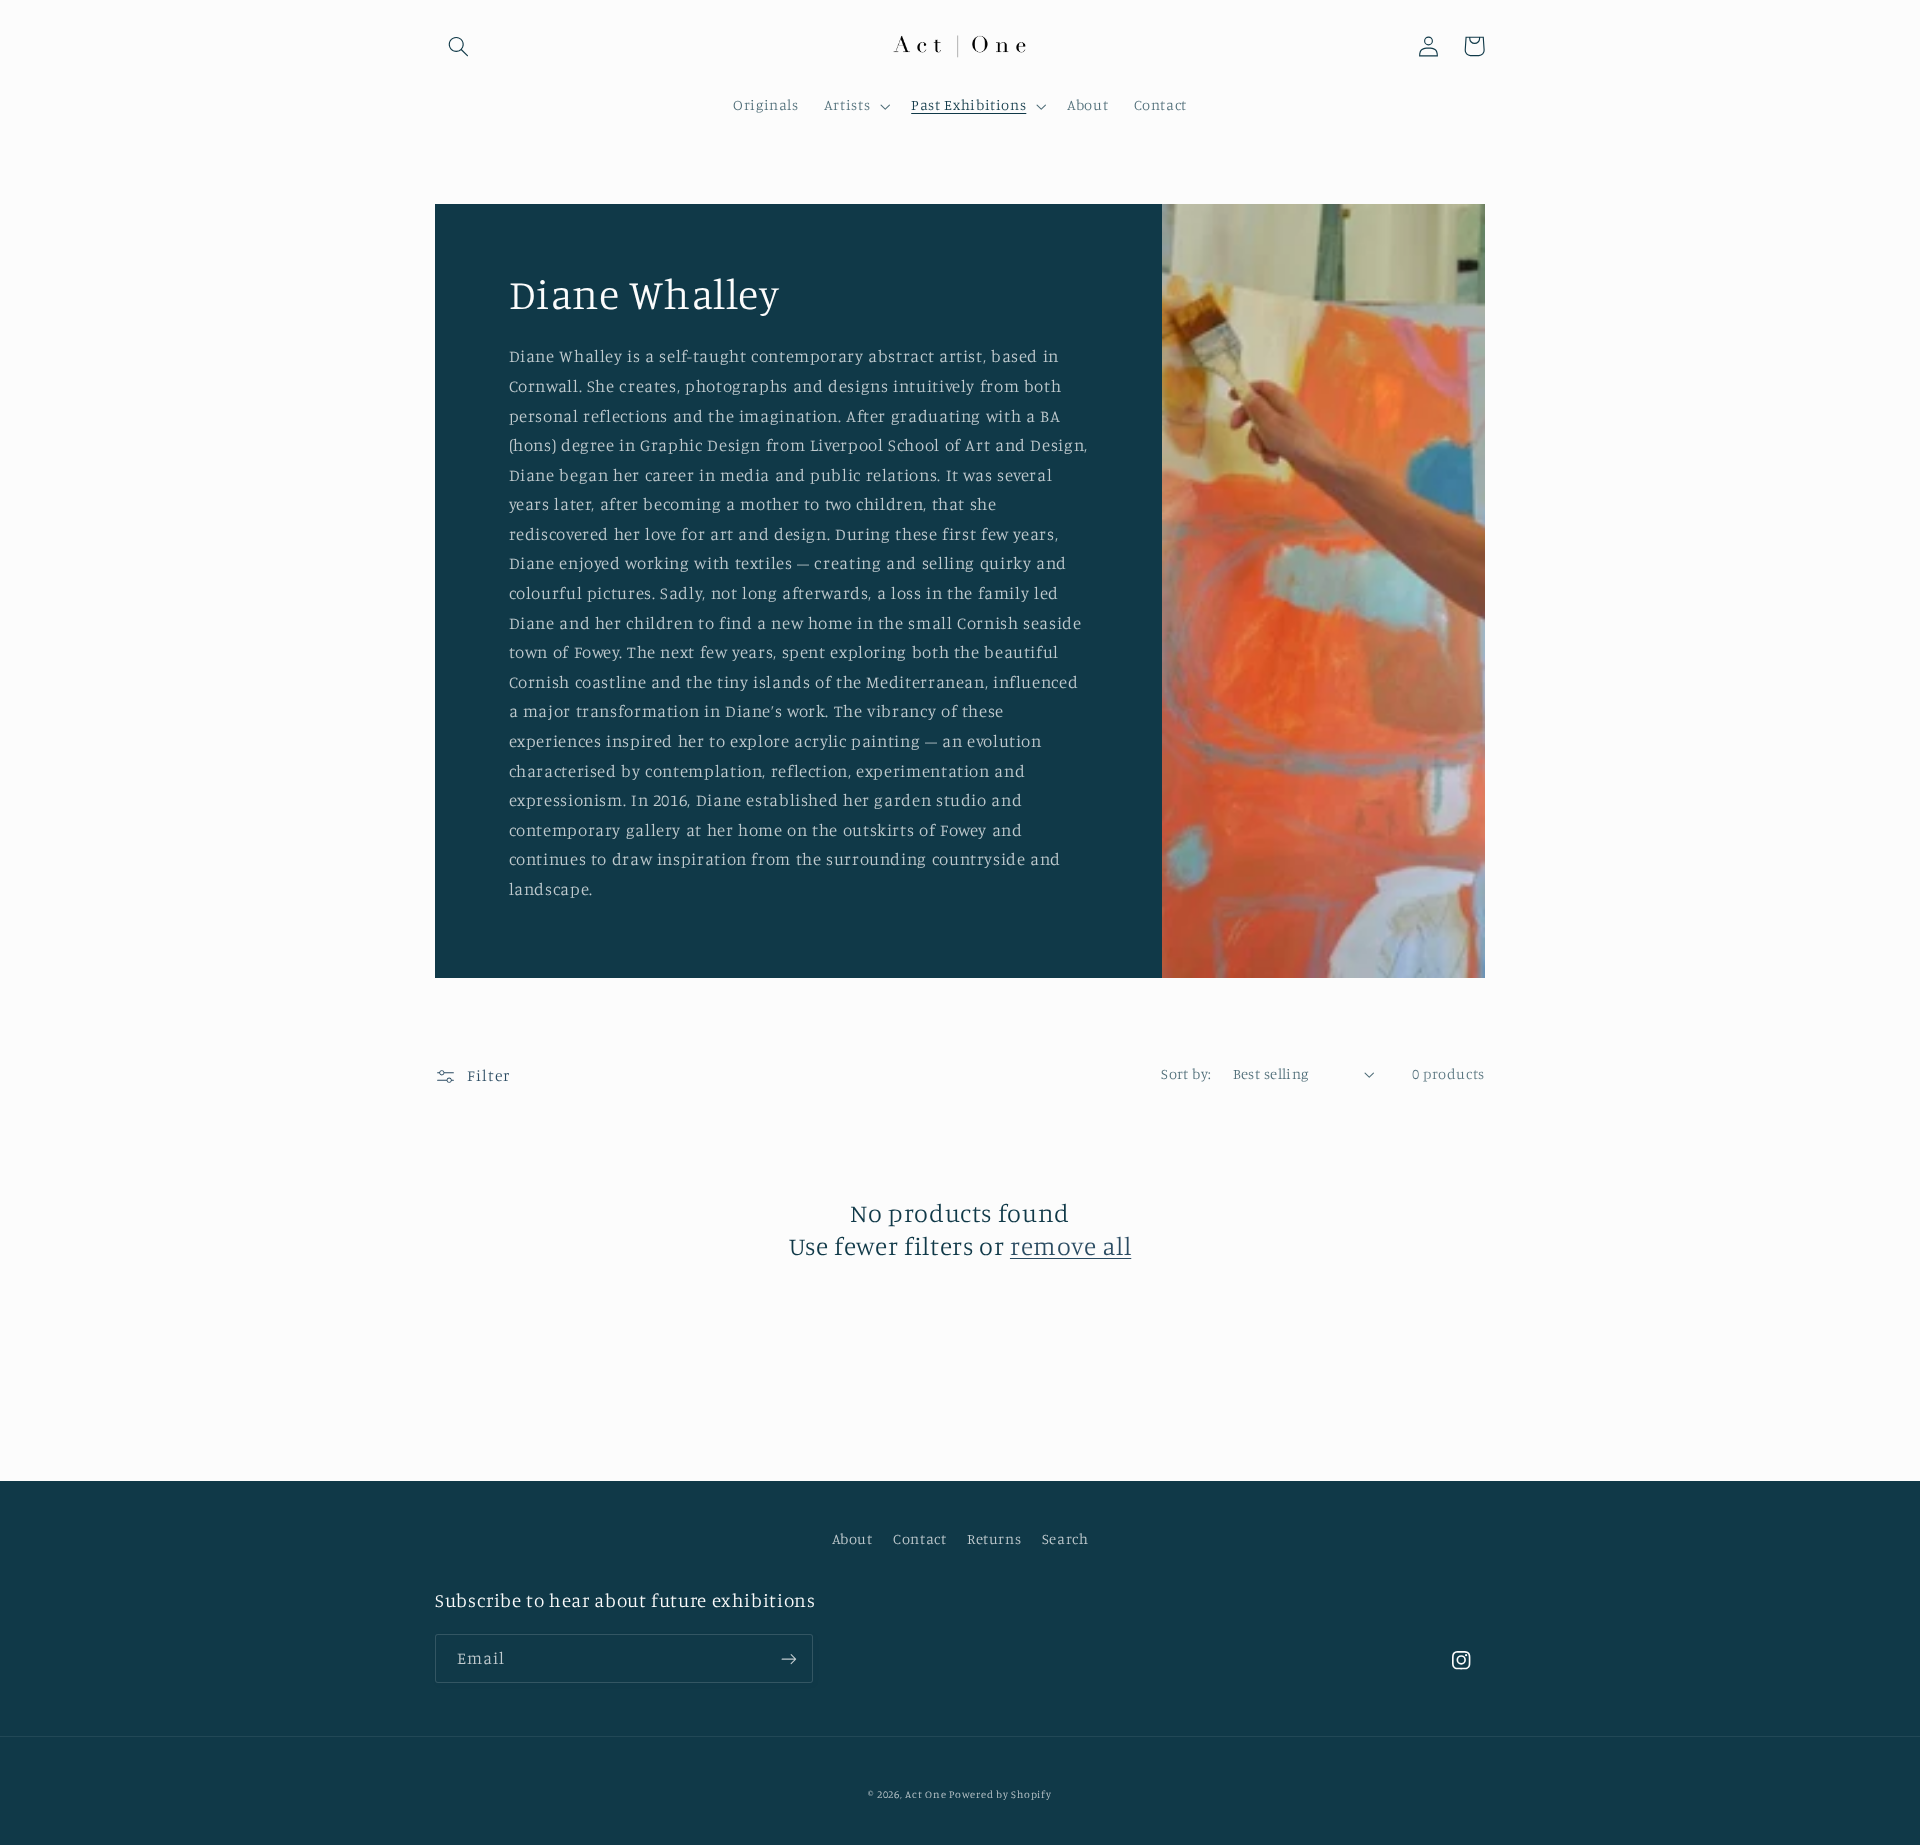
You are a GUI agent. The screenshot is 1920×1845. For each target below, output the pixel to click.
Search (1065, 1538)
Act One (927, 1794)
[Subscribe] (789, 1658)
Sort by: (1186, 1073)
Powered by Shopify (1000, 1794)
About (852, 1538)
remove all (1070, 1245)
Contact (919, 1538)
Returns (994, 1538)
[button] (458, 46)
